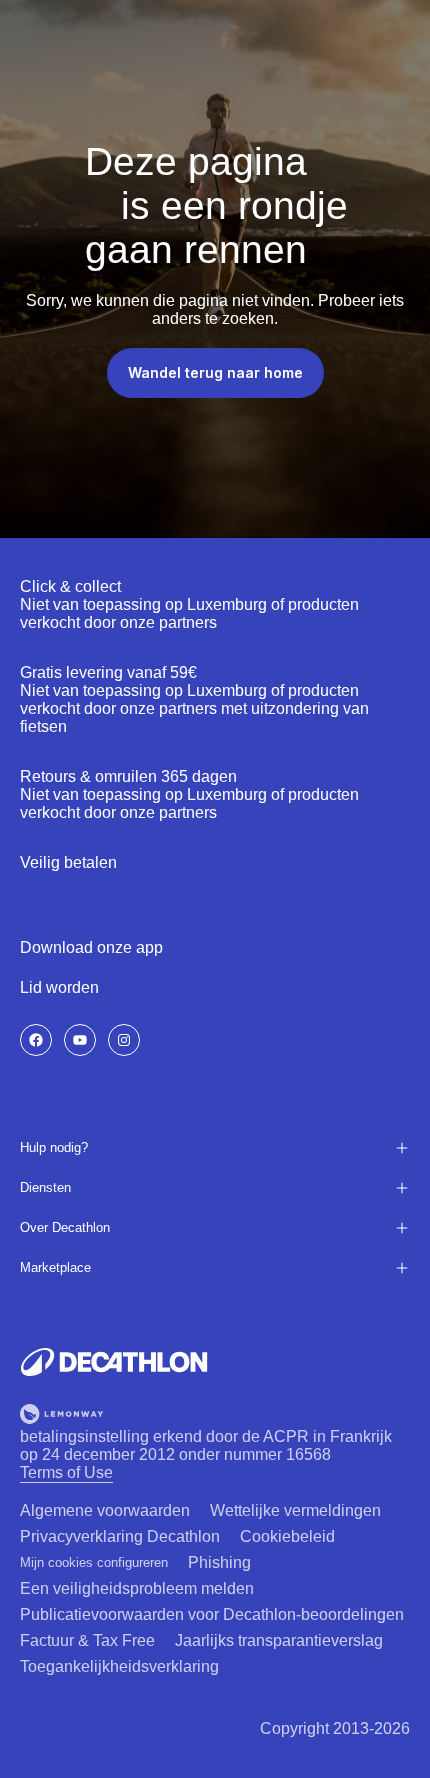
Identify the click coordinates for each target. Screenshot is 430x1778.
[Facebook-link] (36, 1040)
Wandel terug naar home (215, 372)
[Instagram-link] (124, 1040)
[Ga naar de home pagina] (114, 1362)
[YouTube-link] (80, 1040)
